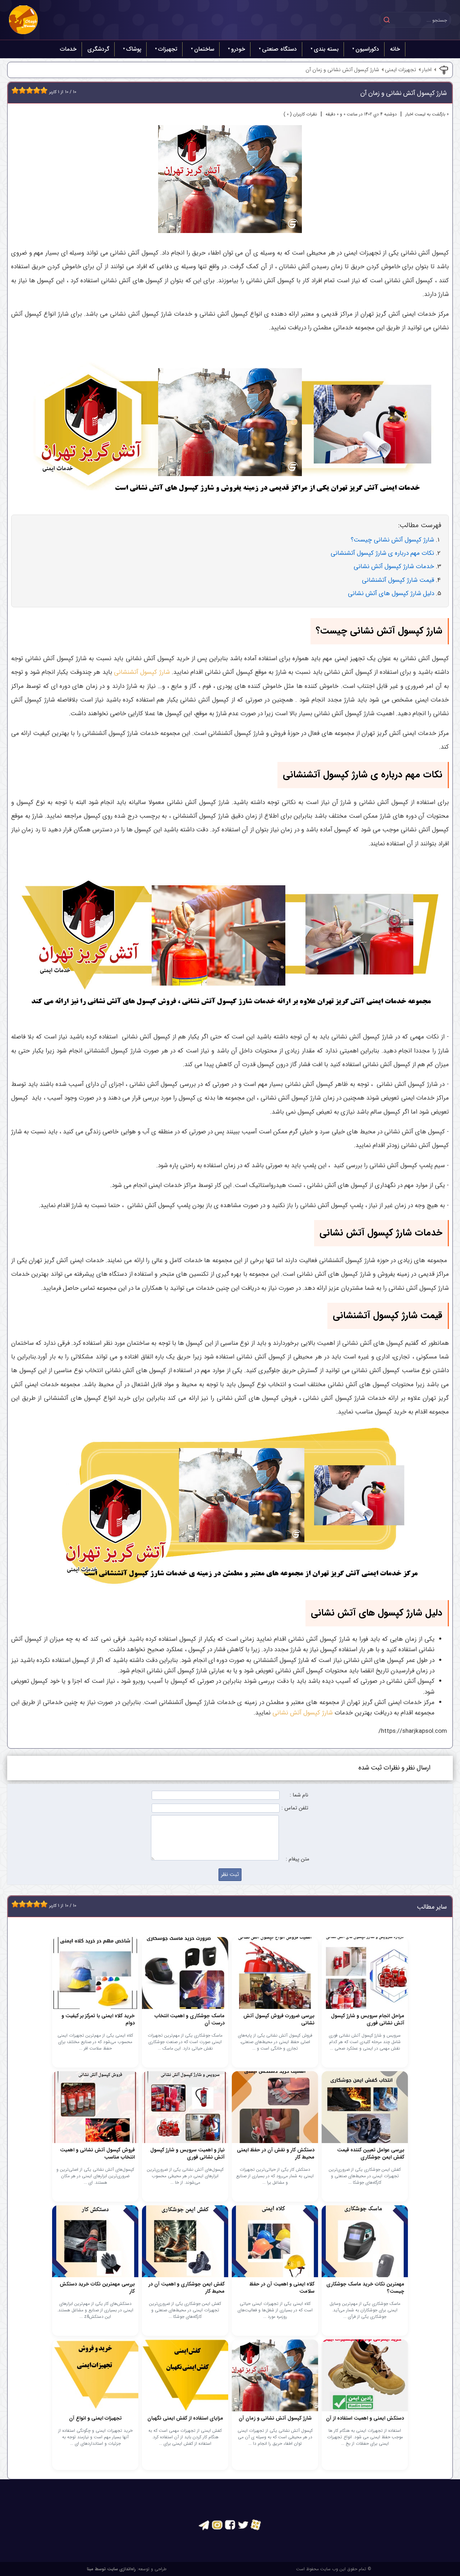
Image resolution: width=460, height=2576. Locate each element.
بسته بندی (326, 49)
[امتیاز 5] (28, 90)
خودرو (238, 49)
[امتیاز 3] (20, 90)
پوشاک (134, 49)
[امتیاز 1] (13, 90)
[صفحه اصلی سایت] (23, 20)
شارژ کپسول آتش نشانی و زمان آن (342, 70)
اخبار (427, 70)
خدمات (68, 49)
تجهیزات (168, 49)
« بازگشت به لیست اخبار (427, 114)
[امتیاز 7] (35, 90)
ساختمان (204, 49)
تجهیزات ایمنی (401, 70)
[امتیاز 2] (17, 90)
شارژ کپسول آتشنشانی (142, 672)
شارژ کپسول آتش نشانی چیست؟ (392, 540)
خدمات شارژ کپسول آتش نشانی (394, 567)
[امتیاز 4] (24, 90)
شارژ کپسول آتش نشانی (303, 1713)
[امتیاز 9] (42, 90)
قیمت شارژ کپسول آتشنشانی (398, 580)
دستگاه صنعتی (279, 49)
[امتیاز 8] (38, 90)
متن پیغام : (297, 1859)
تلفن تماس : (295, 1808)
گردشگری (98, 49)
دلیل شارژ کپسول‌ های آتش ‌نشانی (391, 593)
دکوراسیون (367, 49)
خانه (395, 49)
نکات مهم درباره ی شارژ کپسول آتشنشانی (382, 553)
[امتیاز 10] (46, 90)
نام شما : (299, 1795)
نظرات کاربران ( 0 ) (300, 114)
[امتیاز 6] (31, 90)
